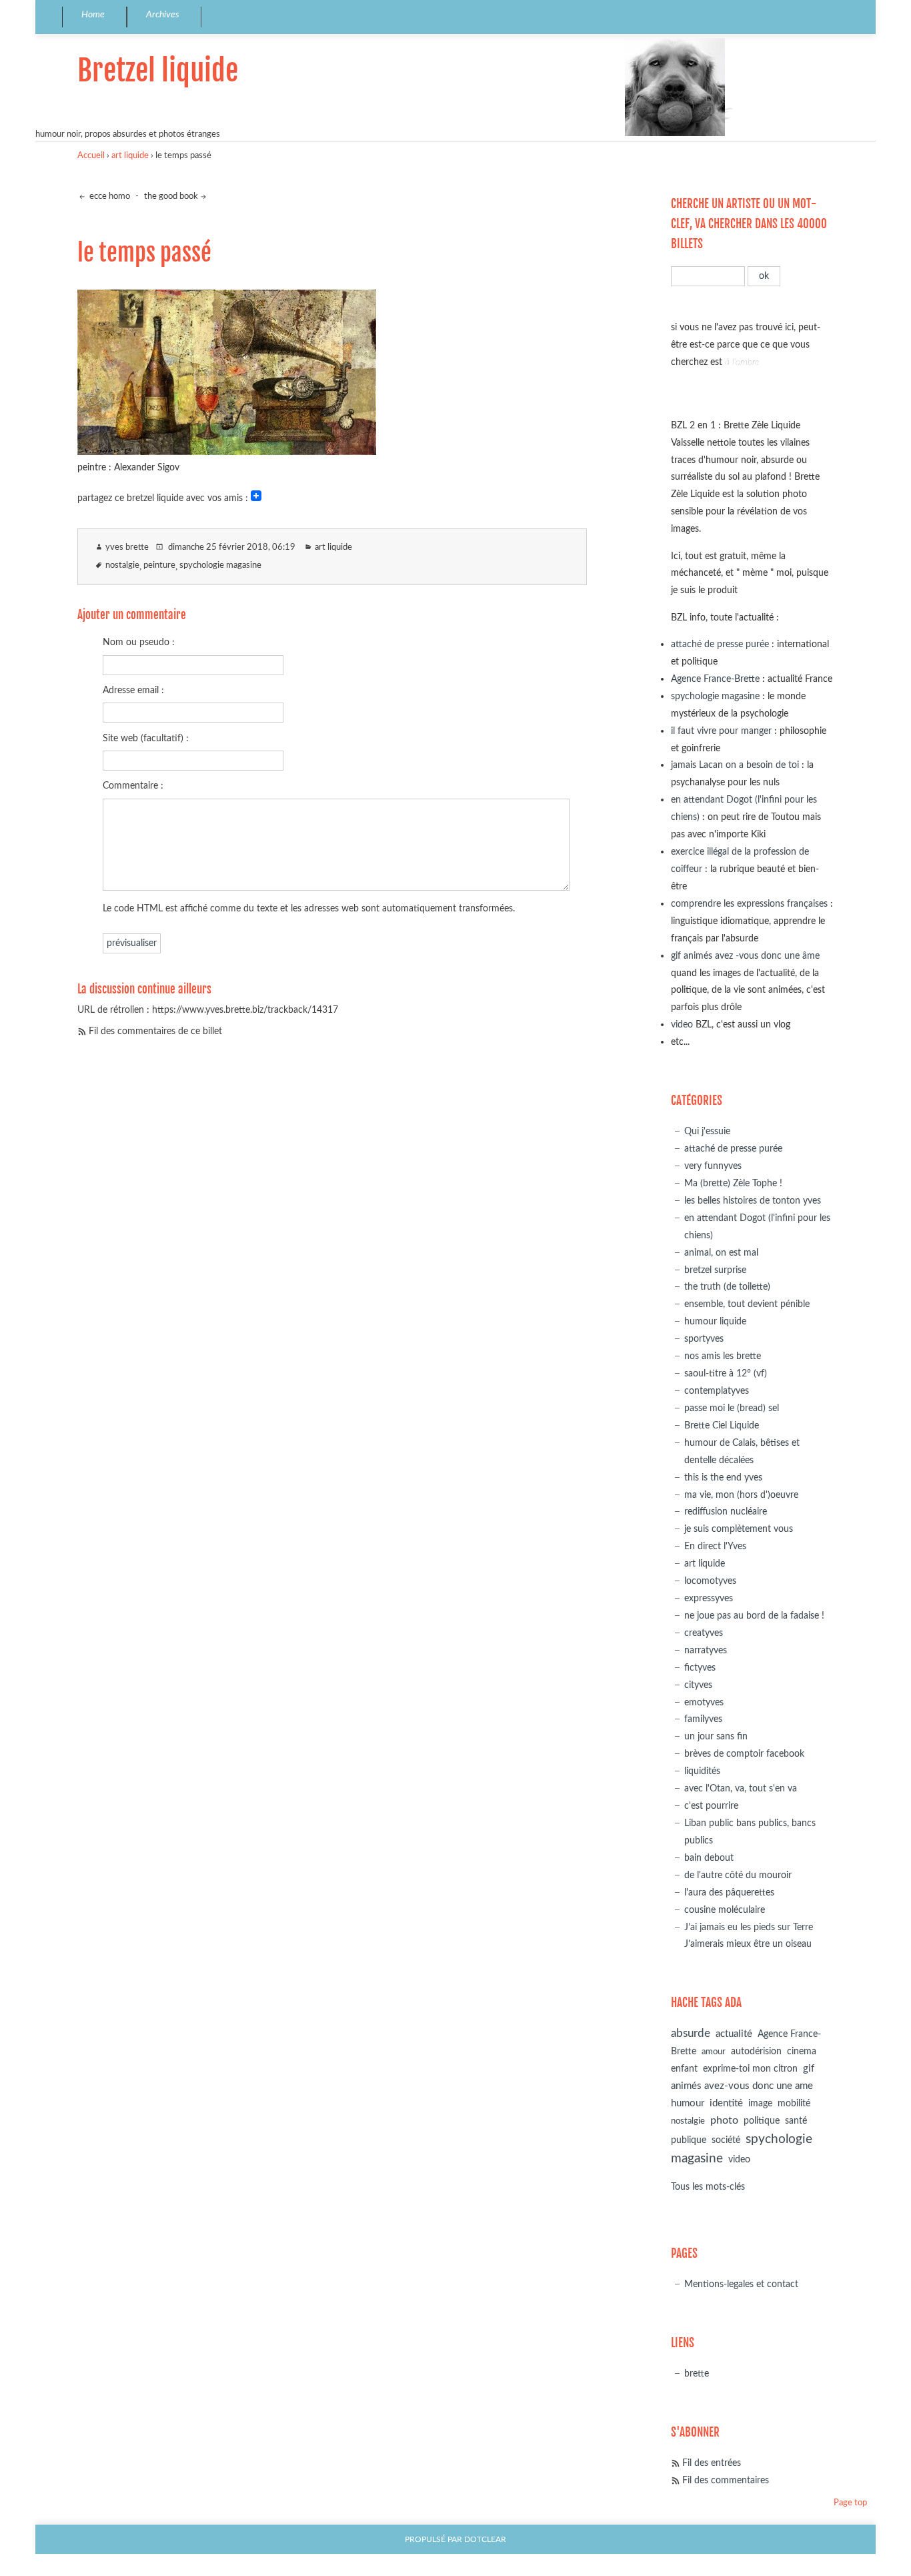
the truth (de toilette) (727, 1287)
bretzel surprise (715, 1270)
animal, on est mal (721, 1253)
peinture (159, 565)
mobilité (794, 2104)
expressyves (709, 1598)
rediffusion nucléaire (726, 1512)
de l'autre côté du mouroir (738, 1875)
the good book (171, 196)
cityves (698, 1685)
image (760, 2104)
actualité (734, 2034)
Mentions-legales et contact (741, 2284)
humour (688, 2103)
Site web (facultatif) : (146, 738)
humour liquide (715, 1321)
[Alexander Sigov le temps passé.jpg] (227, 451)
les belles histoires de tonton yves (753, 1201)
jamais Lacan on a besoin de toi (735, 765)
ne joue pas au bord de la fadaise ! (754, 1616)
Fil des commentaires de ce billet (155, 1031)
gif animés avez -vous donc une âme (745, 956)
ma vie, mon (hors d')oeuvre (741, 1495)
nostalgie (122, 565)
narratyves (706, 1650)
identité (726, 2103)
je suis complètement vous (739, 1529)
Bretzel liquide (158, 70)
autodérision (756, 2051)
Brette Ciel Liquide (722, 1425)
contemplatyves (717, 1391)
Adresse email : (133, 690)
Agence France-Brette (715, 679)
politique (762, 2121)
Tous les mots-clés (708, 2187)
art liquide (130, 156)
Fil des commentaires (726, 2480)
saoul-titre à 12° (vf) (726, 1373)
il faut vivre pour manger (721, 731)
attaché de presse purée (720, 644)
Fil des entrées (712, 2463)
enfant (684, 2069)
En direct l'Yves (715, 1546)
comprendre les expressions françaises (749, 904)
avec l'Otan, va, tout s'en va (741, 1788)
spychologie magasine (220, 565)
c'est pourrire (711, 1806)
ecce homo (109, 196)
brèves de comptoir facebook (744, 1754)
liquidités (702, 1771)
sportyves (704, 1339)
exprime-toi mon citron (750, 2069)
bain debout (709, 1858)
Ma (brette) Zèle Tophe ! (733, 1183)
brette (697, 2374)
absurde (691, 2033)
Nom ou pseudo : (139, 642)
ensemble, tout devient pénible (747, 1304)
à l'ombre (742, 362)
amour (714, 2052)
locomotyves (710, 1581)
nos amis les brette (723, 1356)
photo (724, 2120)
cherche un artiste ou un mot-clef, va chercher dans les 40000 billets (749, 224)
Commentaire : (133, 786)
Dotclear (485, 2540)
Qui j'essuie (707, 1131)
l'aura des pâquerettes (729, 1892)
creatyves (704, 1633)
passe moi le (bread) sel (732, 1408)
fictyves (700, 1668)
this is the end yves (723, 1477)
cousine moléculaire (725, 1910)
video (682, 1024)
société (726, 2140)
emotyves (704, 1702)
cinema (802, 2052)
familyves (703, 1719)
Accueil (91, 156)
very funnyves (713, 1166)
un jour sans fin (716, 1736)
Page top (850, 2503)
